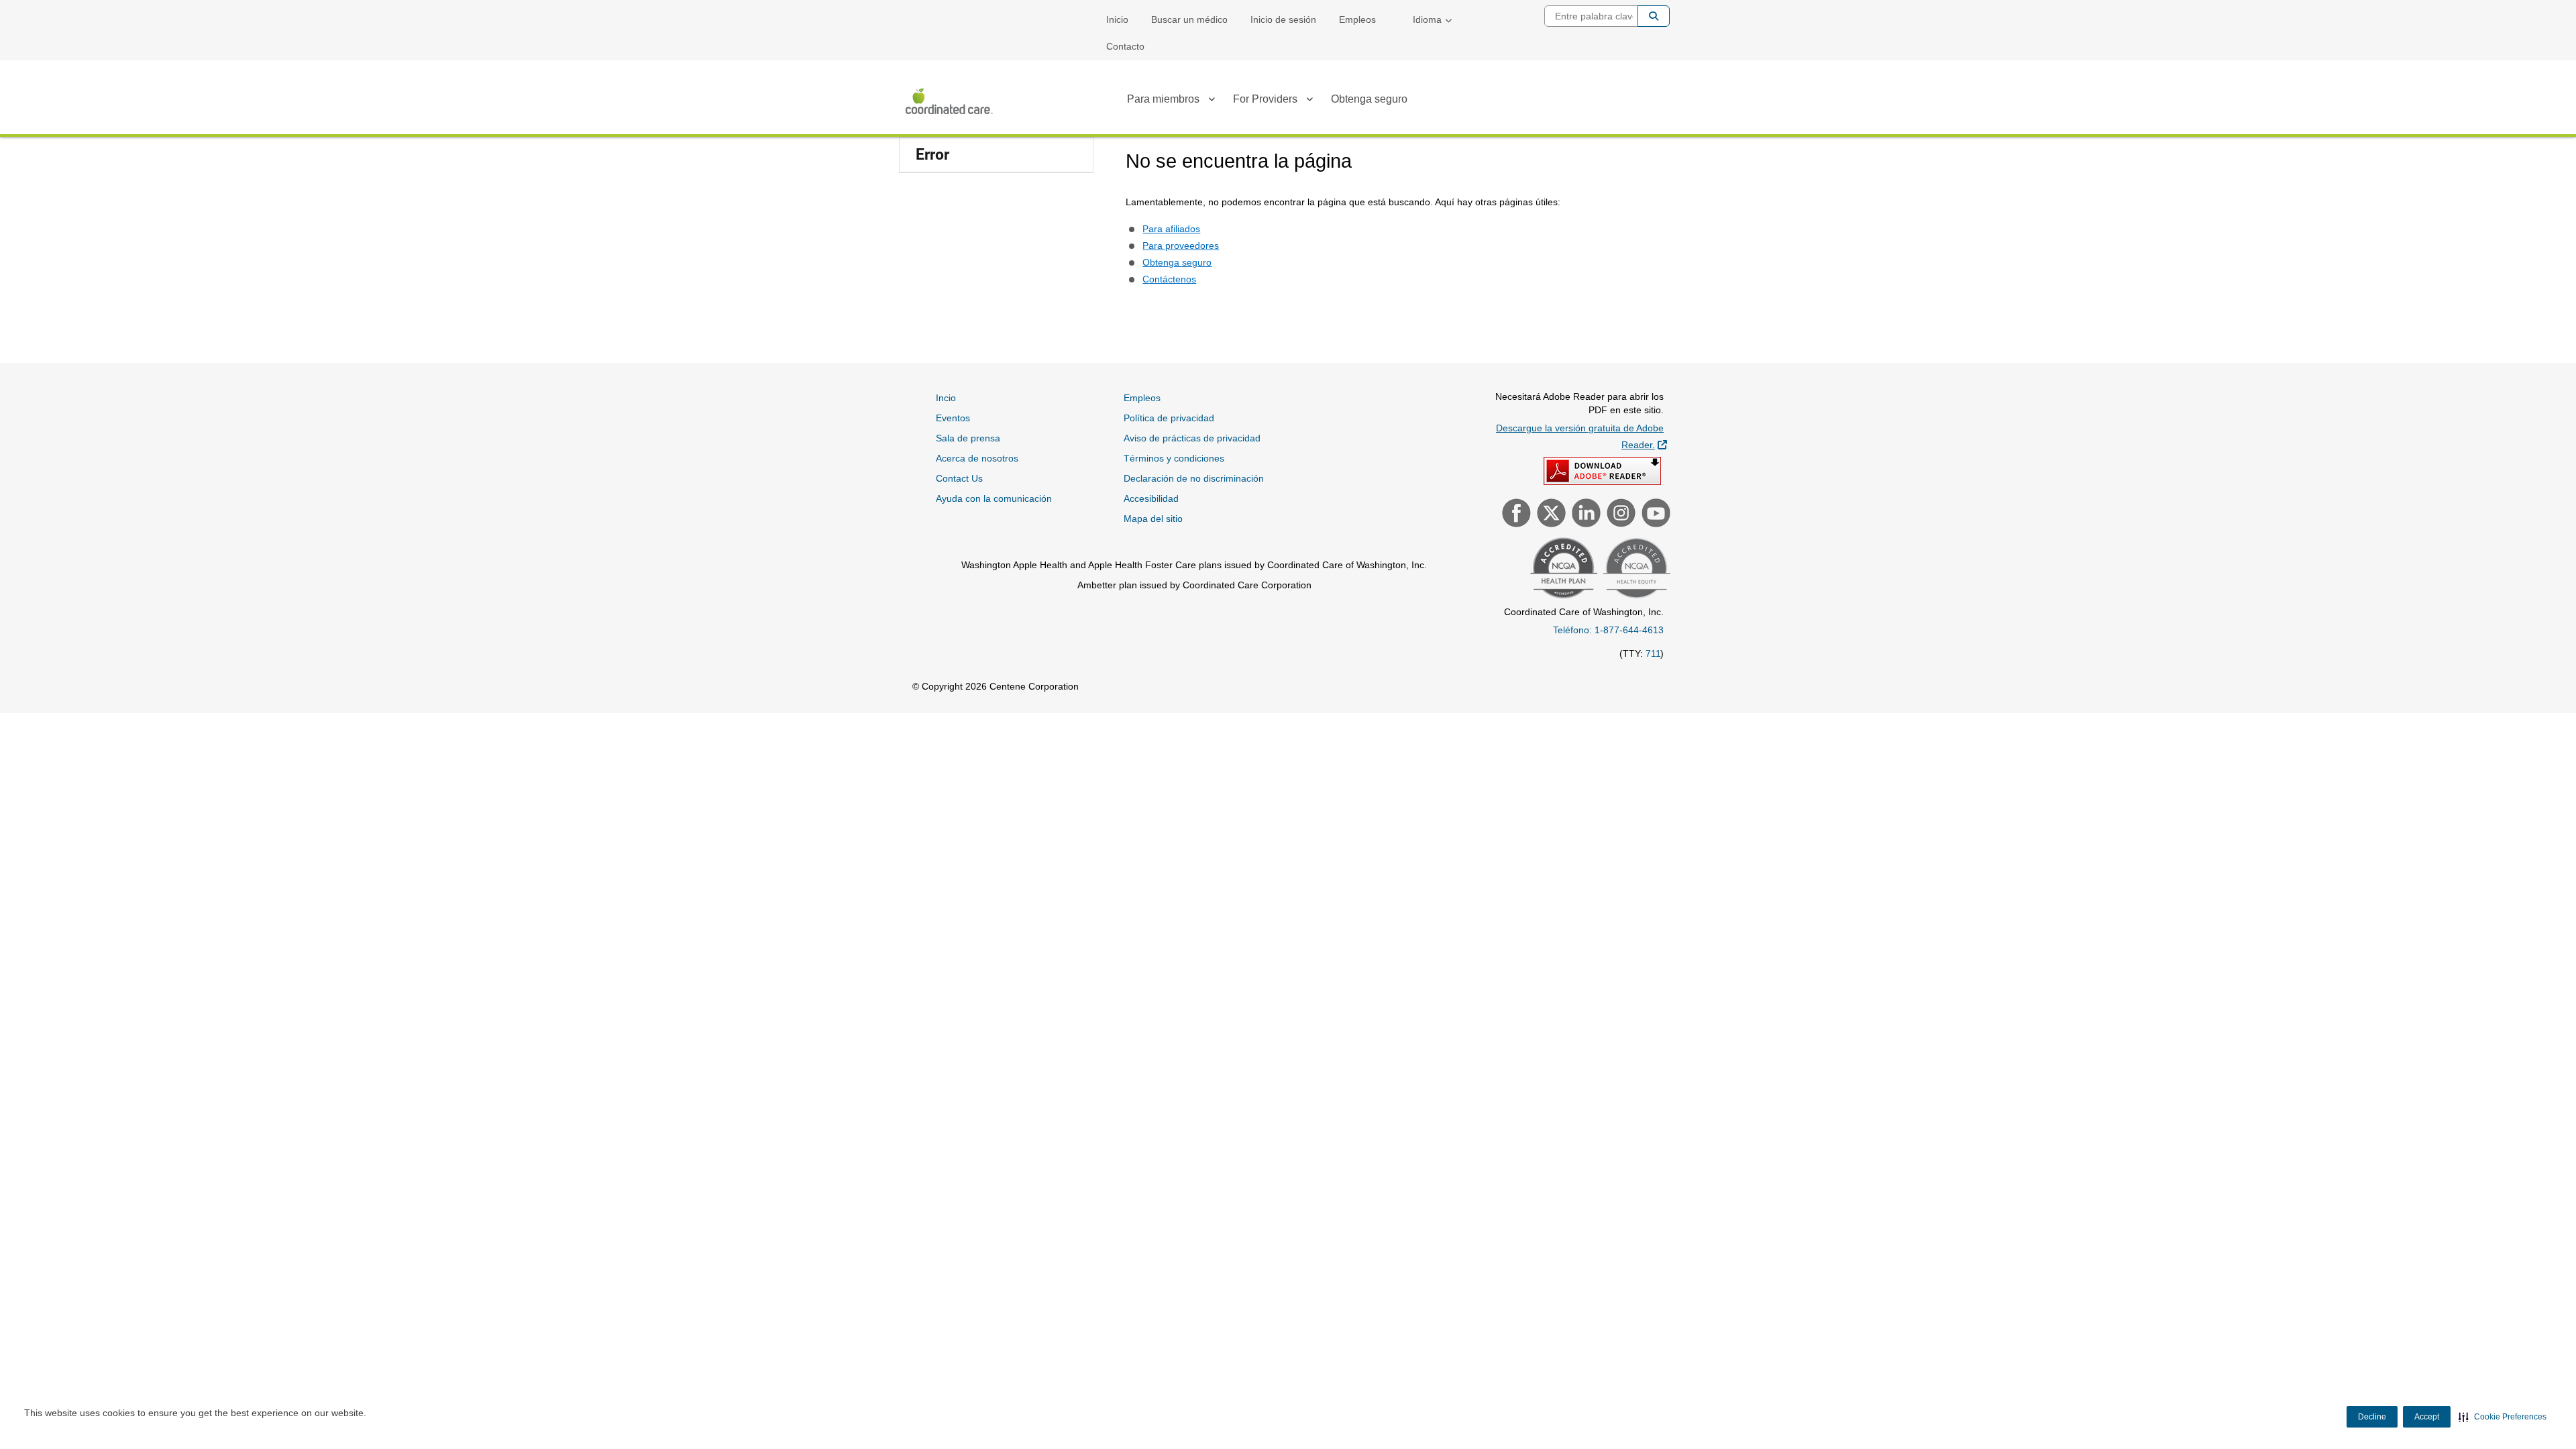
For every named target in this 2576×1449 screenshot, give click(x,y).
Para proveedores (1181, 246)
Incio (946, 398)
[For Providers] (1309, 101)
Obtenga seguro (1369, 99)
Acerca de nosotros (977, 458)
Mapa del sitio (1153, 519)
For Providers (1265, 99)
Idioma (1427, 19)
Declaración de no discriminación (1194, 478)
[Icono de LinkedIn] (1585, 515)
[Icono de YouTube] (1654, 515)
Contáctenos (1169, 279)
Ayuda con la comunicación (994, 498)
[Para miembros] (1212, 101)
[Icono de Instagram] (1619, 515)
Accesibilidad (1151, 498)
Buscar (1654, 16)
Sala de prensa (968, 438)
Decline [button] (2372, 1417)
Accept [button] (2427, 1417)
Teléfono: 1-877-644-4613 (1608, 630)
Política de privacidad (1169, 418)
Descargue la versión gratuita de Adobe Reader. (1581, 436)
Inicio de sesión (1283, 19)
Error (932, 155)
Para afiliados (1171, 229)
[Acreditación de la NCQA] (1562, 570)
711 (1653, 653)
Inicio (1117, 19)
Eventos (953, 418)
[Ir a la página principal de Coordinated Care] (949, 101)
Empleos (1357, 19)
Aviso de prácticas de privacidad (1192, 438)
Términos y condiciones (1174, 458)
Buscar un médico (1189, 19)
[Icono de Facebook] (1515, 515)
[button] (2503, 1417)
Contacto (1125, 46)
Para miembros (1163, 99)
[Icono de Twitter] (1550, 515)
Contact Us (959, 478)
